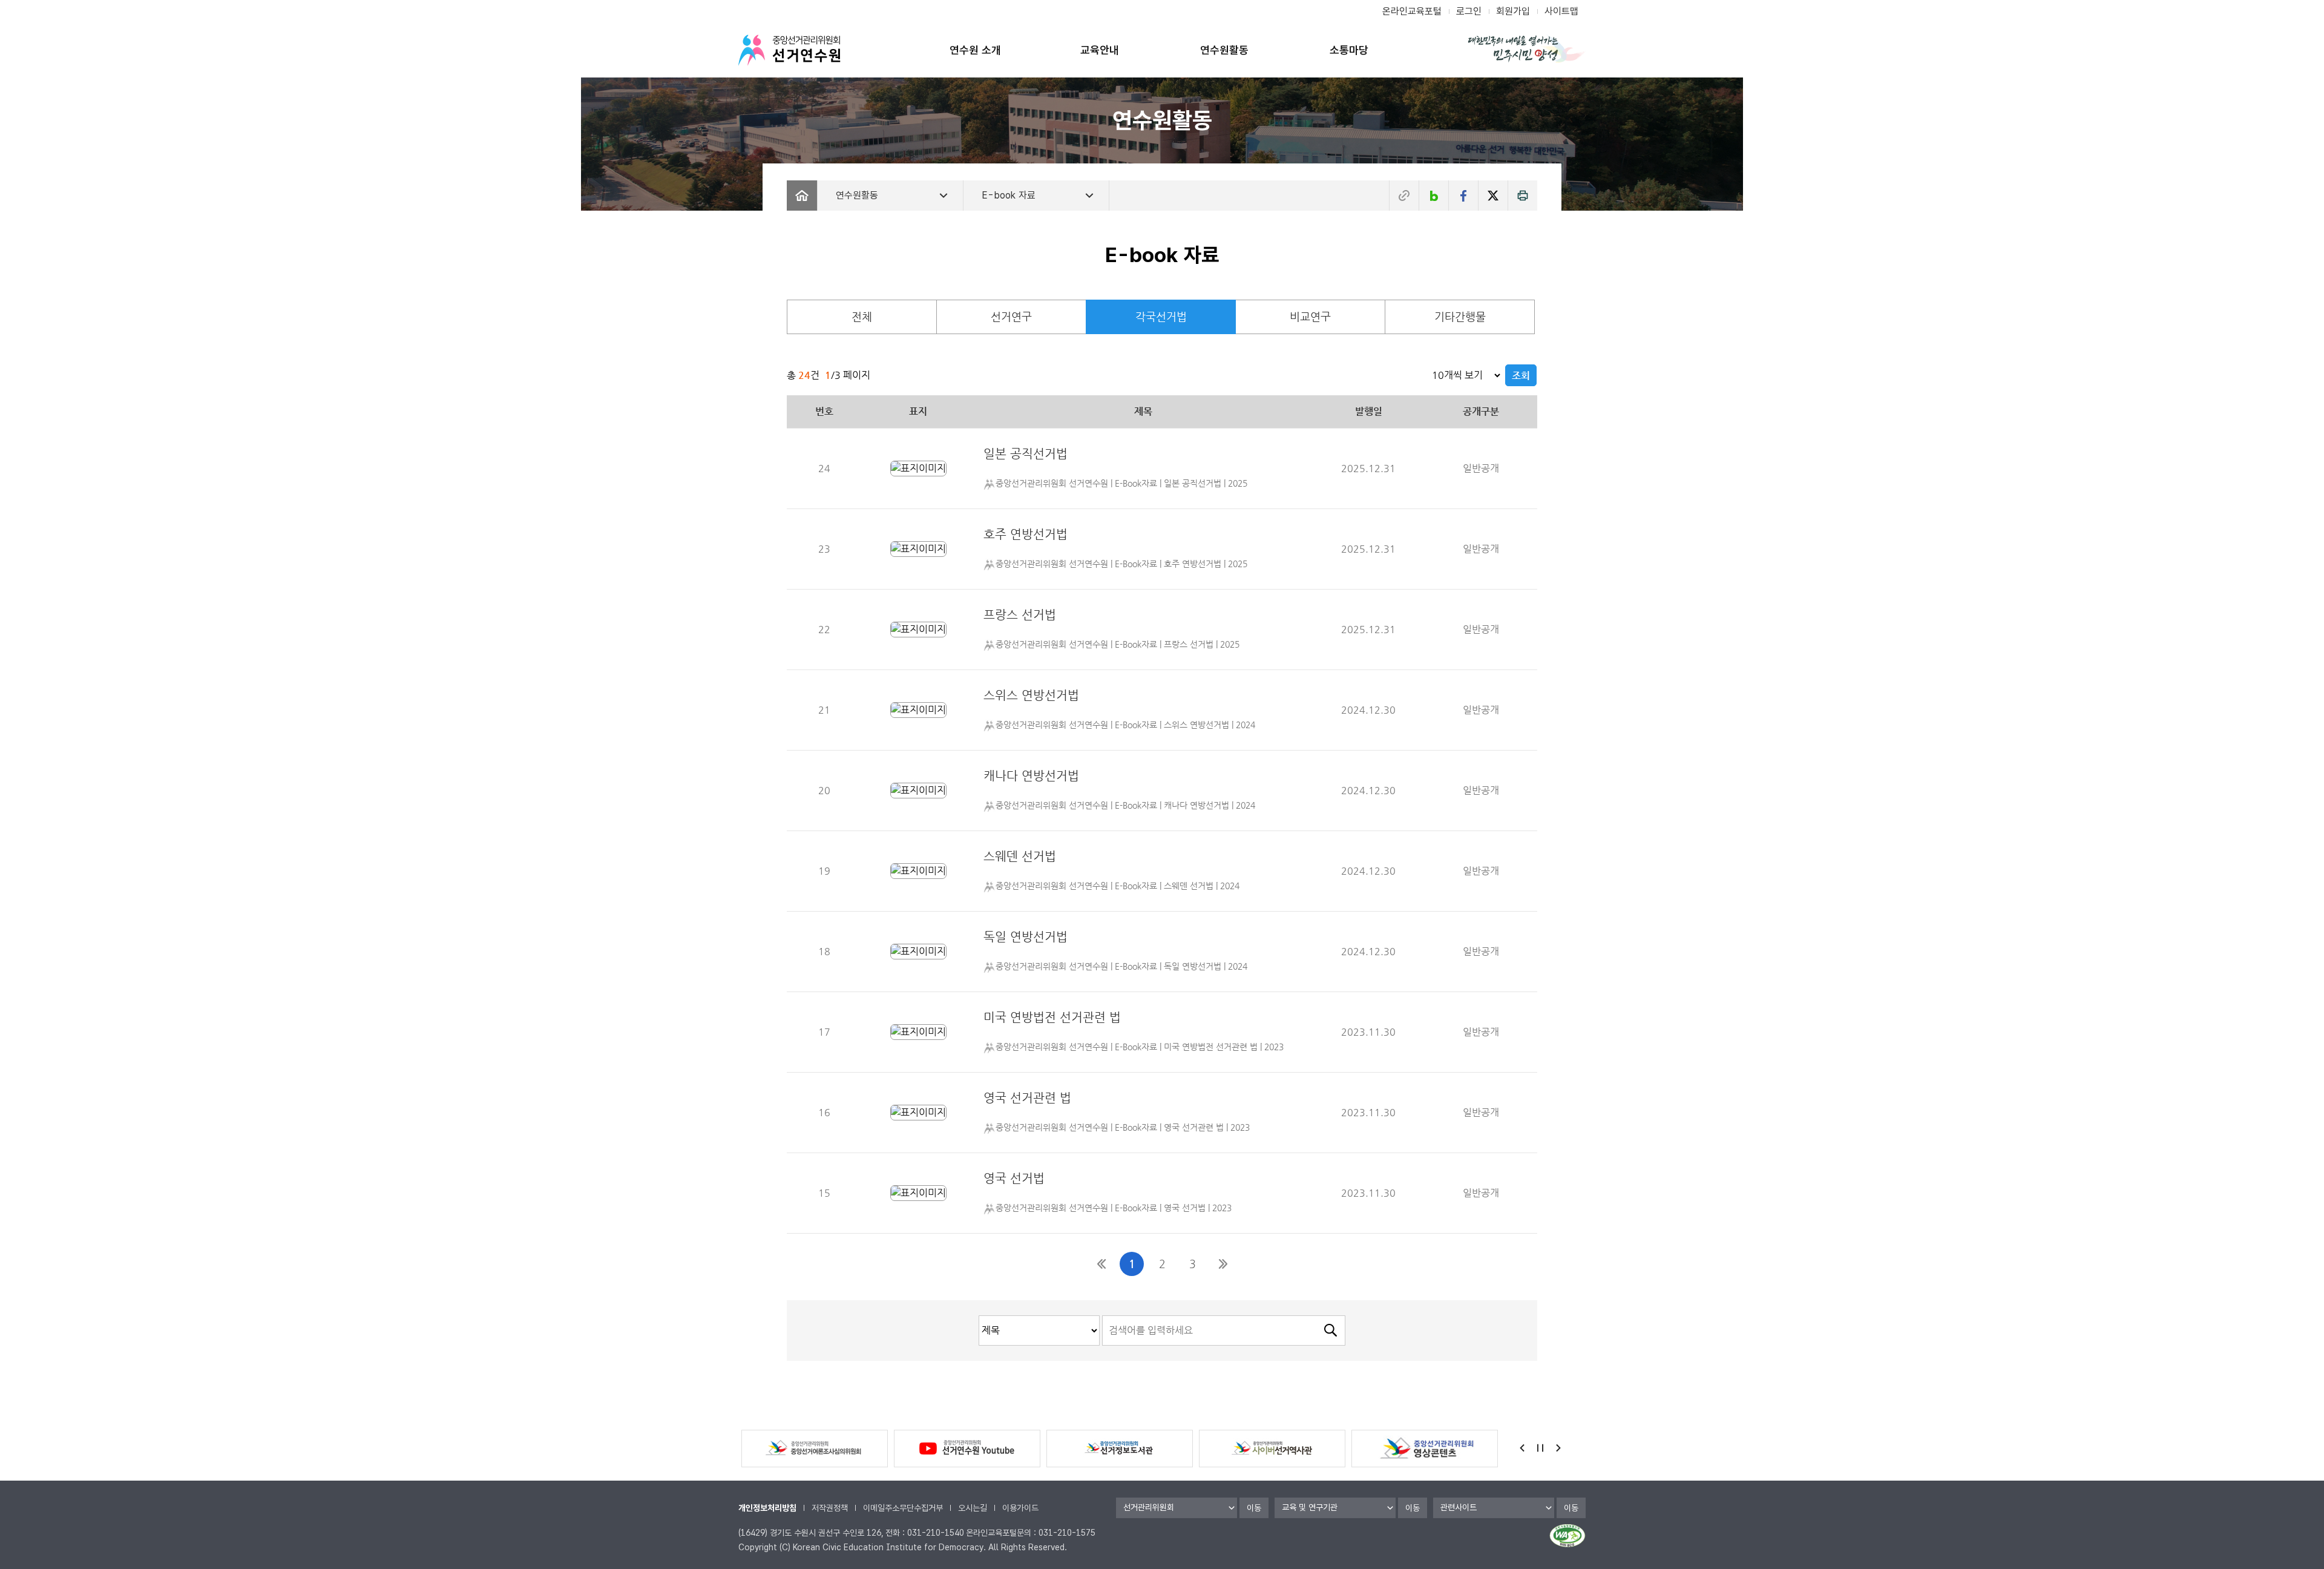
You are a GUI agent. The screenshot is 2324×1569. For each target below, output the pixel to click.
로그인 (1469, 11)
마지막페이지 (1223, 1264)
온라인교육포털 (1412, 11)
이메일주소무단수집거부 (903, 1508)
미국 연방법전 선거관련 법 (1052, 1017)
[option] (815, 1449)
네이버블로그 (1434, 196)
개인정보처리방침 (767, 1508)
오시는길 (973, 1508)
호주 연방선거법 (1026, 534)
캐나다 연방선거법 (1031, 776)
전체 (862, 316)
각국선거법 (1161, 316)
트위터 (1493, 196)
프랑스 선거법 (1020, 615)
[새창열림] (918, 468)
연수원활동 (1224, 50)
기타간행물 (1460, 316)
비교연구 (1310, 316)
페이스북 (1463, 196)
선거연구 (1011, 316)
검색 (1330, 1331)
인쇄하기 (1523, 196)
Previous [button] (1522, 1448)
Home (802, 196)
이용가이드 (1020, 1508)
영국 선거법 (1014, 1178)
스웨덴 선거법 (1020, 856)
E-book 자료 (1009, 195)
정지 (1540, 1448)
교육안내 (1100, 50)
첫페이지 (1101, 1264)
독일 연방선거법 (1026, 937)
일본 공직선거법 (1026, 454)
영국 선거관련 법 (1027, 1098)
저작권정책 (830, 1508)
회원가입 (1513, 11)
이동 (1254, 1508)
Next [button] (1558, 1448)
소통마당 (1349, 50)
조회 (1521, 376)
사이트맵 (1561, 11)
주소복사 (1404, 196)
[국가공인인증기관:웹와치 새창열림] (1567, 1536)
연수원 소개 (975, 50)
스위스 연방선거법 (1031, 695)
